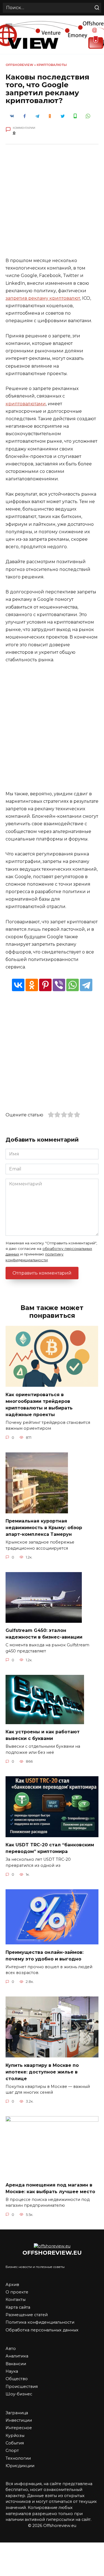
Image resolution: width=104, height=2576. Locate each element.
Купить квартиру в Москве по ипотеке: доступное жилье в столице (42, 2072)
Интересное (19, 2428)
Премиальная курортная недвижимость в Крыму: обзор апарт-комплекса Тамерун (44, 1528)
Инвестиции (19, 2420)
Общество (17, 2379)
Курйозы (15, 2436)
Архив (12, 2285)
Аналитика (17, 2356)
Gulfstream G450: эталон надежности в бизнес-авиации (44, 1634)
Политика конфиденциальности (40, 2322)
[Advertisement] (52, 205)
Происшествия (22, 2387)
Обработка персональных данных (42, 2330)
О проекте (17, 2292)
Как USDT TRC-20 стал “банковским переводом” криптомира (50, 1848)
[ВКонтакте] (18, 985)
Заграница (17, 2413)
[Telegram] (86, 985)
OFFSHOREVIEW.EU (52, 2253)
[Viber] (59, 985)
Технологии (18, 2458)
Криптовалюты (52, 65)
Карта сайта (18, 2307)
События (15, 2443)
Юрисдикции (20, 2466)
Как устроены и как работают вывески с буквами (43, 1735)
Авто (11, 2349)
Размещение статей (27, 2315)
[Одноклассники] (32, 985)
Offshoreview (19, 65)
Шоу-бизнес (19, 2394)
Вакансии (16, 2364)
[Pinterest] (45, 985)
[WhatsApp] (73, 985)
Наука (12, 2371)
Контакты (16, 2300)
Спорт (12, 2451)
